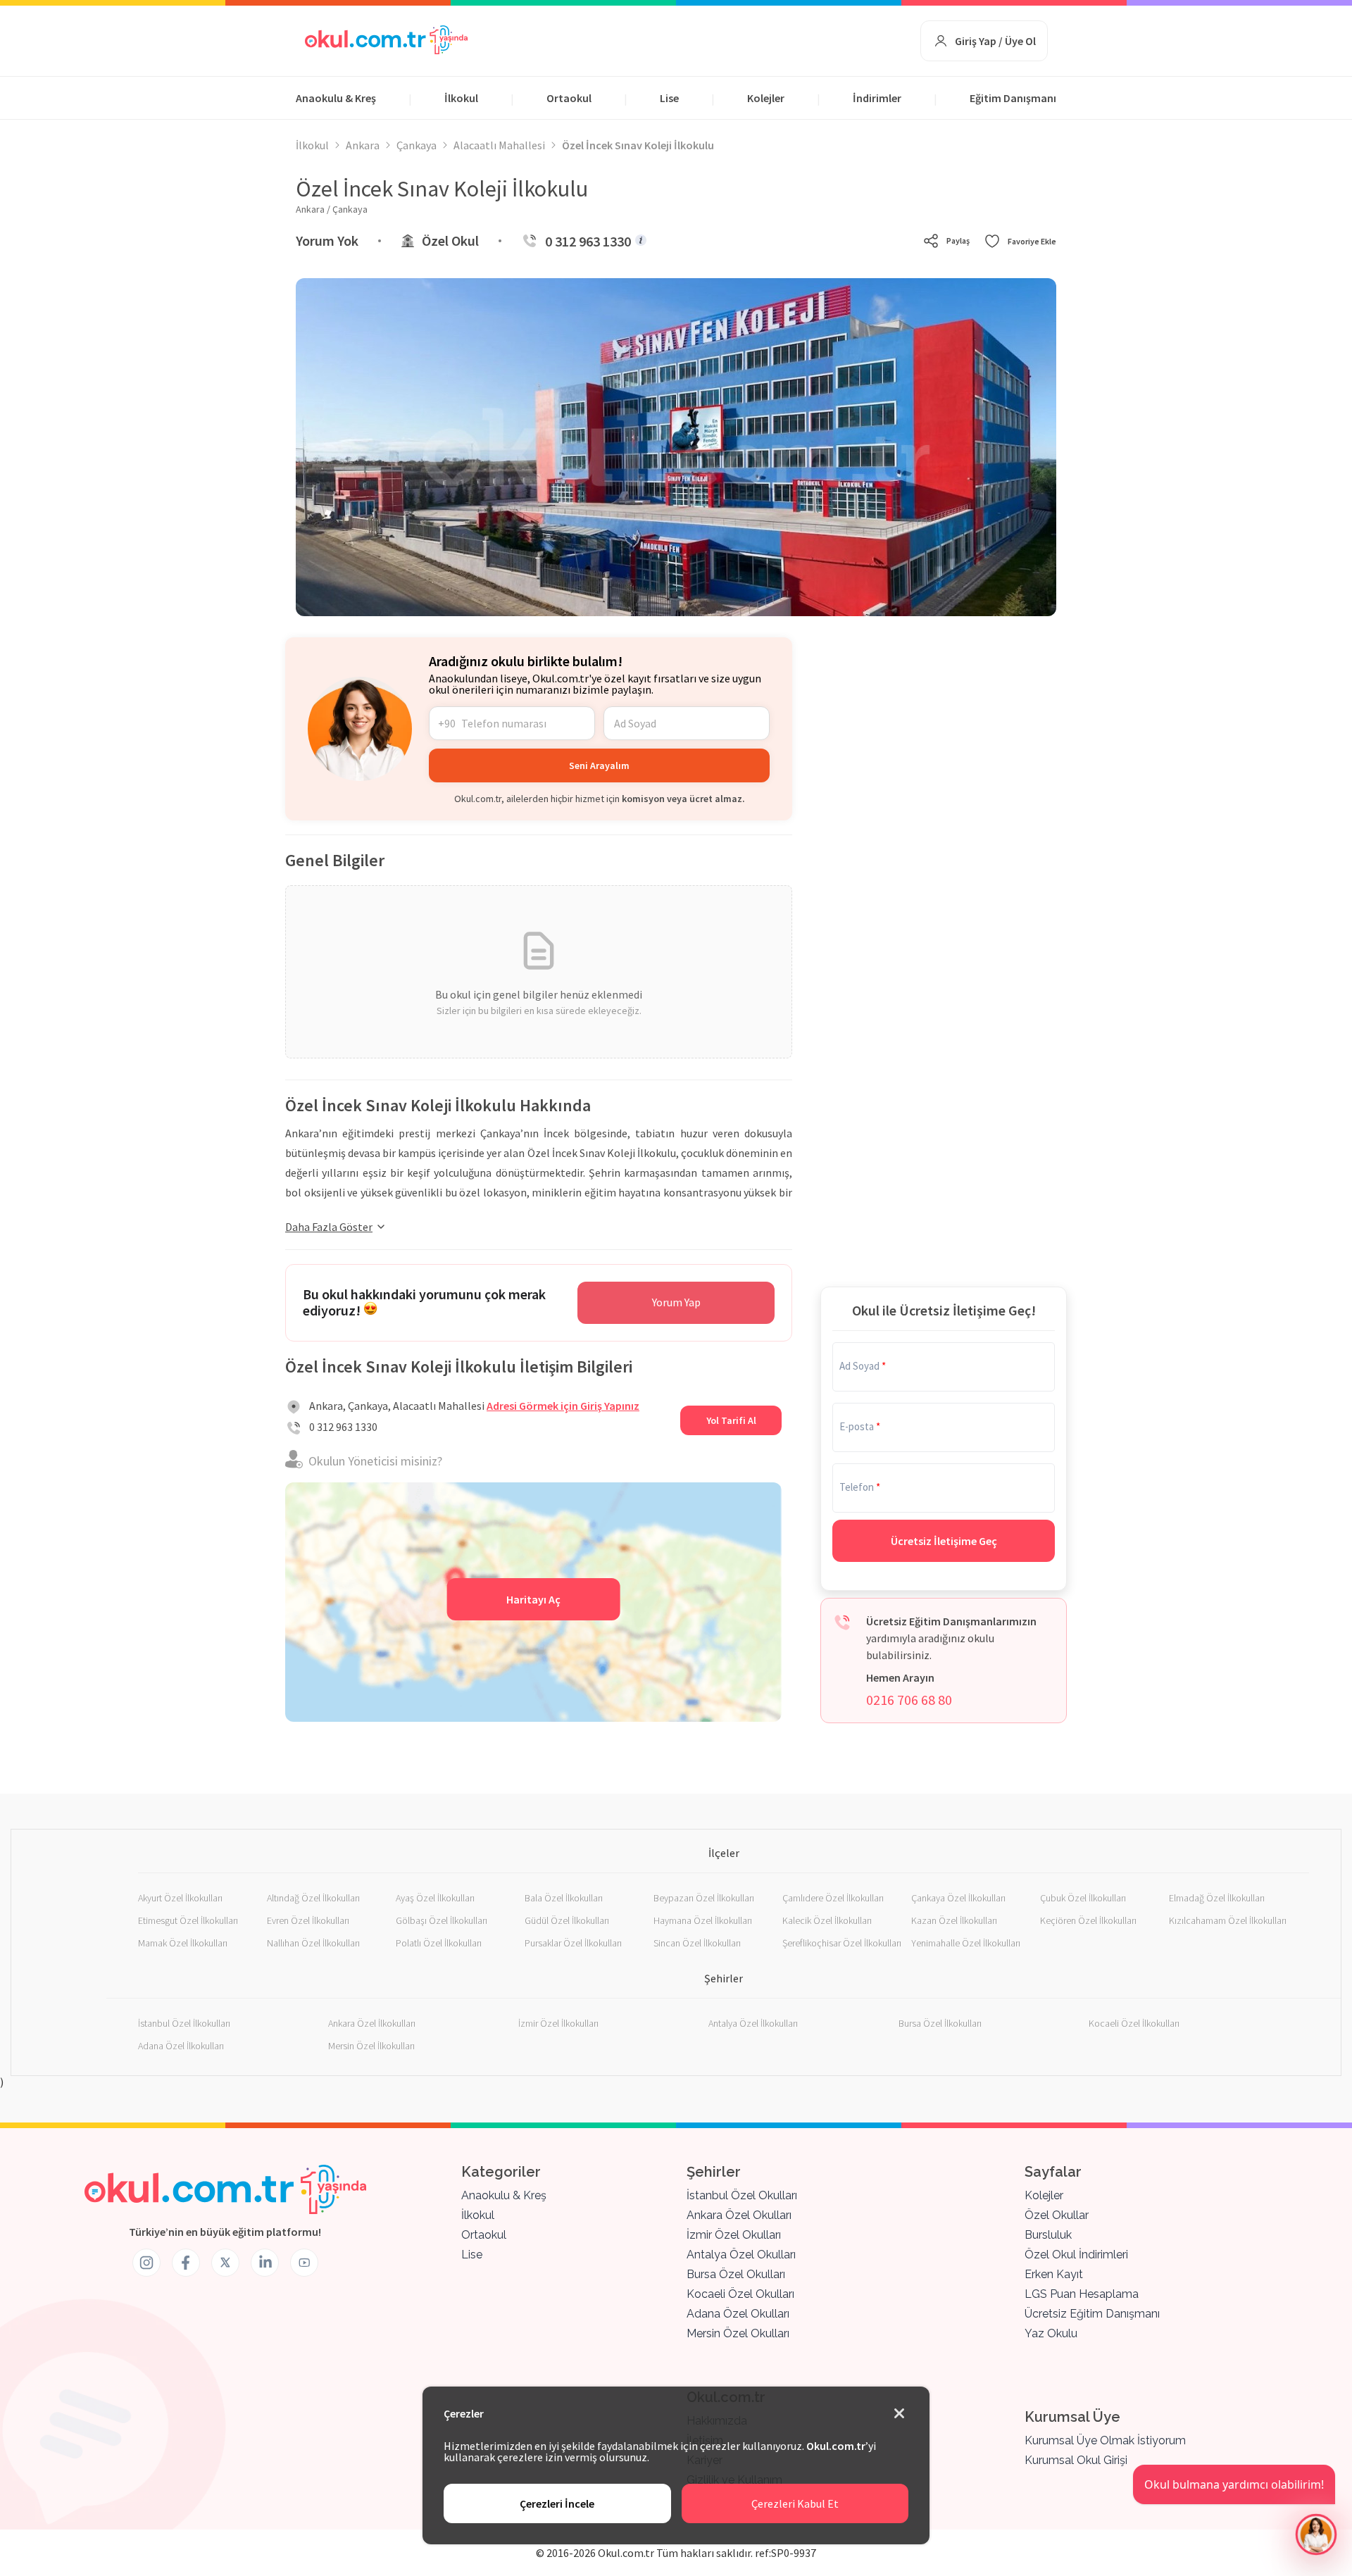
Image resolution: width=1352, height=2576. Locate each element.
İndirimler (877, 98)
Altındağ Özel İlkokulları (313, 1898)
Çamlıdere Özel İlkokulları (833, 1898)
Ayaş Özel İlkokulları (435, 1898)
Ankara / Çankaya (332, 209)
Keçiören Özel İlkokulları (1088, 1920)
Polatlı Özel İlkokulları (439, 1943)
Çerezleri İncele (557, 2503)
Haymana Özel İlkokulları (703, 1920)
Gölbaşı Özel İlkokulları (442, 1920)
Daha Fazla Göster (329, 1227)
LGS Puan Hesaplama (1082, 2294)
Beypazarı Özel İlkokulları (704, 1898)
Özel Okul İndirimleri (1076, 2255)
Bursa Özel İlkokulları (940, 2023)
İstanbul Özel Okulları (742, 2195)
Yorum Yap (676, 1302)
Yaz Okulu (1051, 2333)
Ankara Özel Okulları (739, 2215)
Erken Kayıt (1054, 2274)
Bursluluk (1048, 2235)
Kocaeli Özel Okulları (740, 2294)
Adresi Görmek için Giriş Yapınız (563, 1406)
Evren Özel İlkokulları (308, 1920)
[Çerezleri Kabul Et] (899, 2414)
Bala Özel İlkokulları (564, 1898)
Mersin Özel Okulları (738, 2333)
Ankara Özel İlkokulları (372, 2023)
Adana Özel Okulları (738, 2314)
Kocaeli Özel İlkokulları (1134, 2023)
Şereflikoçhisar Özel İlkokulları (842, 1943)
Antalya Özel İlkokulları (753, 2023)
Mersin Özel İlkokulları (371, 2046)
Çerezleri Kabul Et (795, 2503)
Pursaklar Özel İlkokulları (573, 1943)
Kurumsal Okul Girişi (1076, 2460)
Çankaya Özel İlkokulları (958, 1898)
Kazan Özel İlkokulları (954, 1920)
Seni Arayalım (599, 765)
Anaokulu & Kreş (336, 98)
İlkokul (461, 98)
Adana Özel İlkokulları (181, 2046)
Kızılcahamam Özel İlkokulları (1228, 1920)
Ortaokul (569, 98)
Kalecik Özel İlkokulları (827, 1920)
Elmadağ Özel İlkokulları (1217, 1898)
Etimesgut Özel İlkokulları (188, 1920)
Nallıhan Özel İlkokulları (313, 1943)
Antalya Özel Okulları (741, 2255)
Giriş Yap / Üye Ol (995, 41)
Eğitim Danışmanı (1013, 98)
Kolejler (766, 98)
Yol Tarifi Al (731, 1420)
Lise (669, 98)
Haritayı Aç (533, 1599)
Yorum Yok (327, 240)
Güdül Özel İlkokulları (567, 1920)
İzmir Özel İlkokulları (558, 2023)
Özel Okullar (1057, 2215)
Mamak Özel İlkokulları (183, 1943)
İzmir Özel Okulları (734, 2235)
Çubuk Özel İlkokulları (1083, 1898)
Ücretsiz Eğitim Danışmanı (1092, 2314)
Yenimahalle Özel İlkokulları (966, 1943)
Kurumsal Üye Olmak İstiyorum (1105, 2440)
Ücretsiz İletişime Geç (944, 1541)
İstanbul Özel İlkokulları (184, 2023)
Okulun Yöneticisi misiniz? (375, 1461)
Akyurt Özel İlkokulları (180, 1898)
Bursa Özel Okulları (736, 2274)
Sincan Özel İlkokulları (697, 1943)
